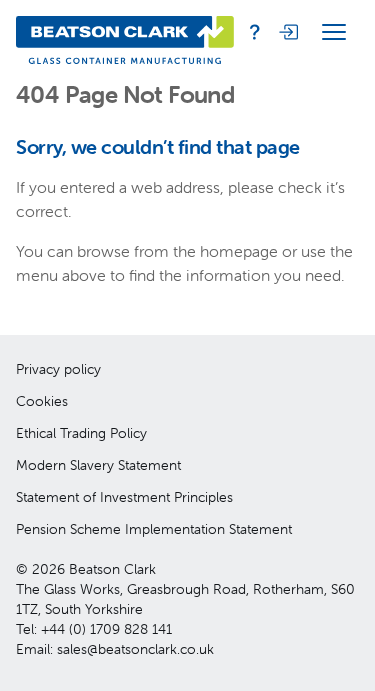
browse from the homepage (177, 251)
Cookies (42, 401)
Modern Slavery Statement (98, 465)
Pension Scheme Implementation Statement (154, 529)
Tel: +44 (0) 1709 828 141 (94, 629)
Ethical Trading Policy (81, 433)
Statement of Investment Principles (124, 497)
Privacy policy (58, 369)
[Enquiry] (254, 32)
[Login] (287, 32)
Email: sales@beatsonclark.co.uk (115, 649)
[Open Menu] (334, 32)
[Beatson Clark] (125, 32)
